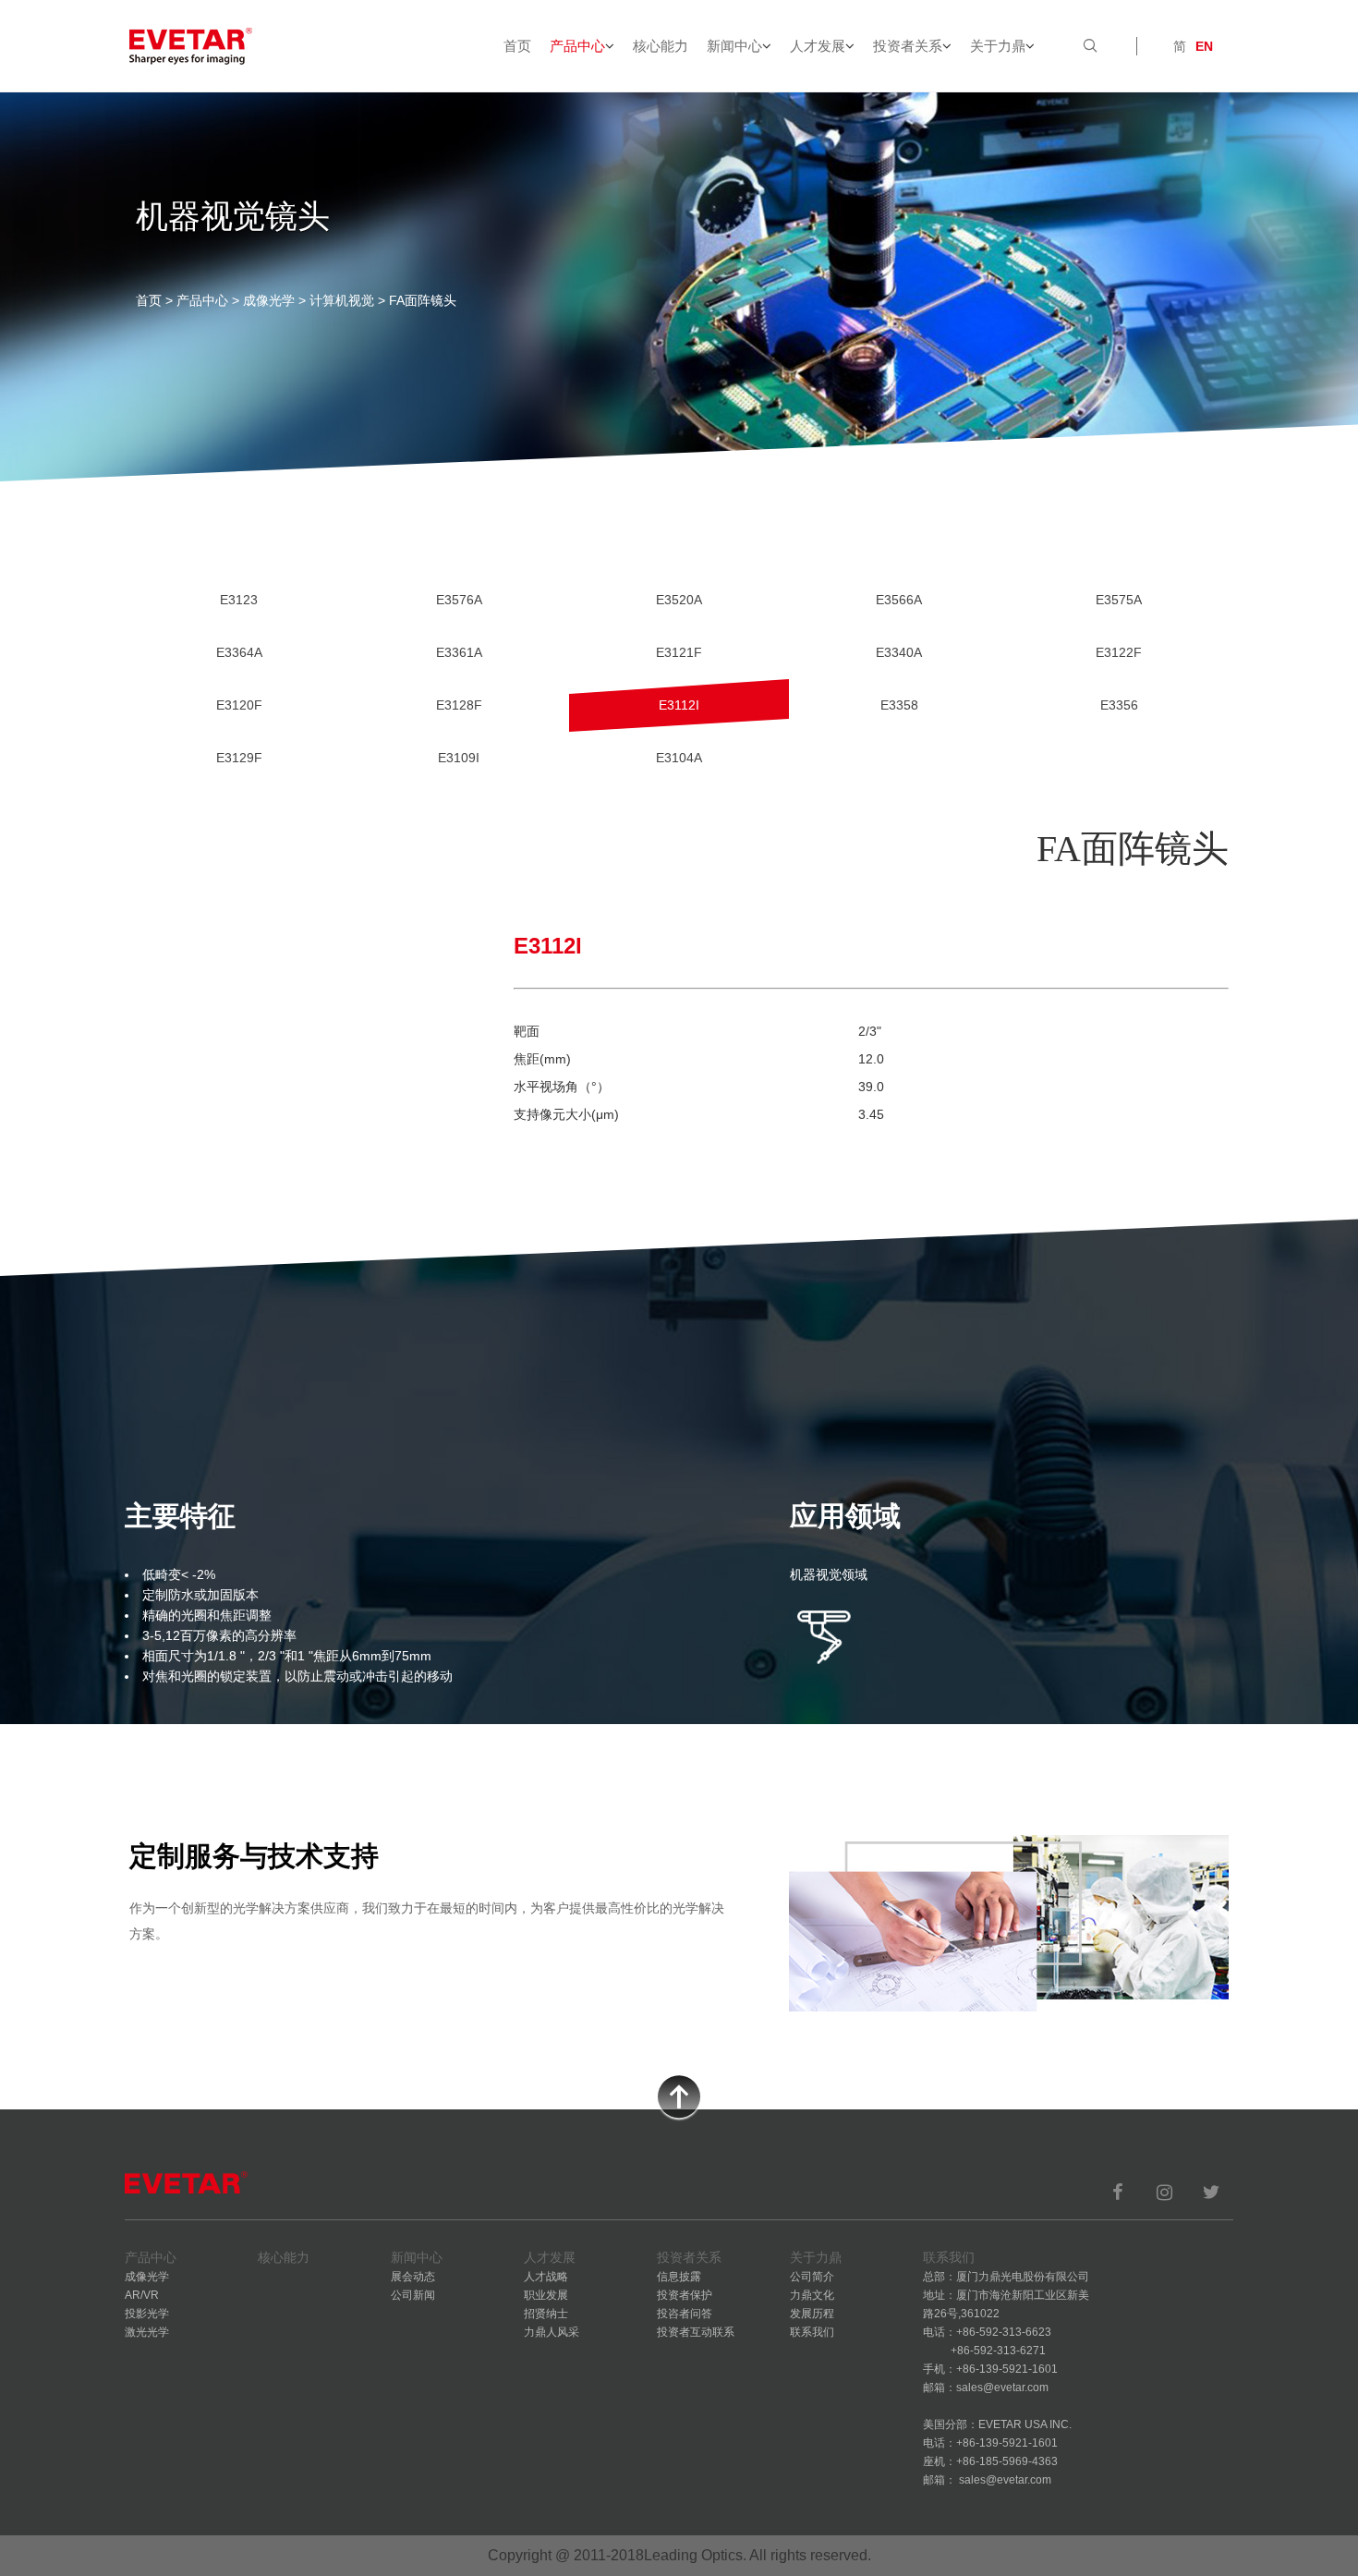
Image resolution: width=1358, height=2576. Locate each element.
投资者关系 (908, 46)
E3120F (239, 705)
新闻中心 (734, 46)
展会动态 (413, 2277)
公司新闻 (413, 2295)
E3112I (679, 705)
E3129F (239, 758)
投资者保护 (685, 2295)
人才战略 (546, 2277)
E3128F (459, 705)
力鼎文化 (812, 2295)
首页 (517, 46)
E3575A (1119, 600)
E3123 (239, 600)
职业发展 (546, 2295)
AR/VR (142, 2295)
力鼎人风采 (552, 2332)
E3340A (899, 652)
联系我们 (812, 2332)
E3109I (459, 758)
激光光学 (147, 2332)
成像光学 (269, 300)
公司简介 (812, 2277)
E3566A (899, 600)
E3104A (679, 758)
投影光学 (147, 2314)
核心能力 (661, 46)
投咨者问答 (685, 2314)
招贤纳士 (546, 2314)
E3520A (679, 600)
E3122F (1119, 652)
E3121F (679, 652)
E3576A (459, 600)
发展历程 (812, 2314)
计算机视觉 (342, 300)
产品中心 (577, 46)
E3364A (239, 652)
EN (1204, 46)
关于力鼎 (998, 46)
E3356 (1119, 705)
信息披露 (679, 2277)
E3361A (459, 652)
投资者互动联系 (696, 2332)
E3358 (899, 705)
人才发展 (818, 46)
